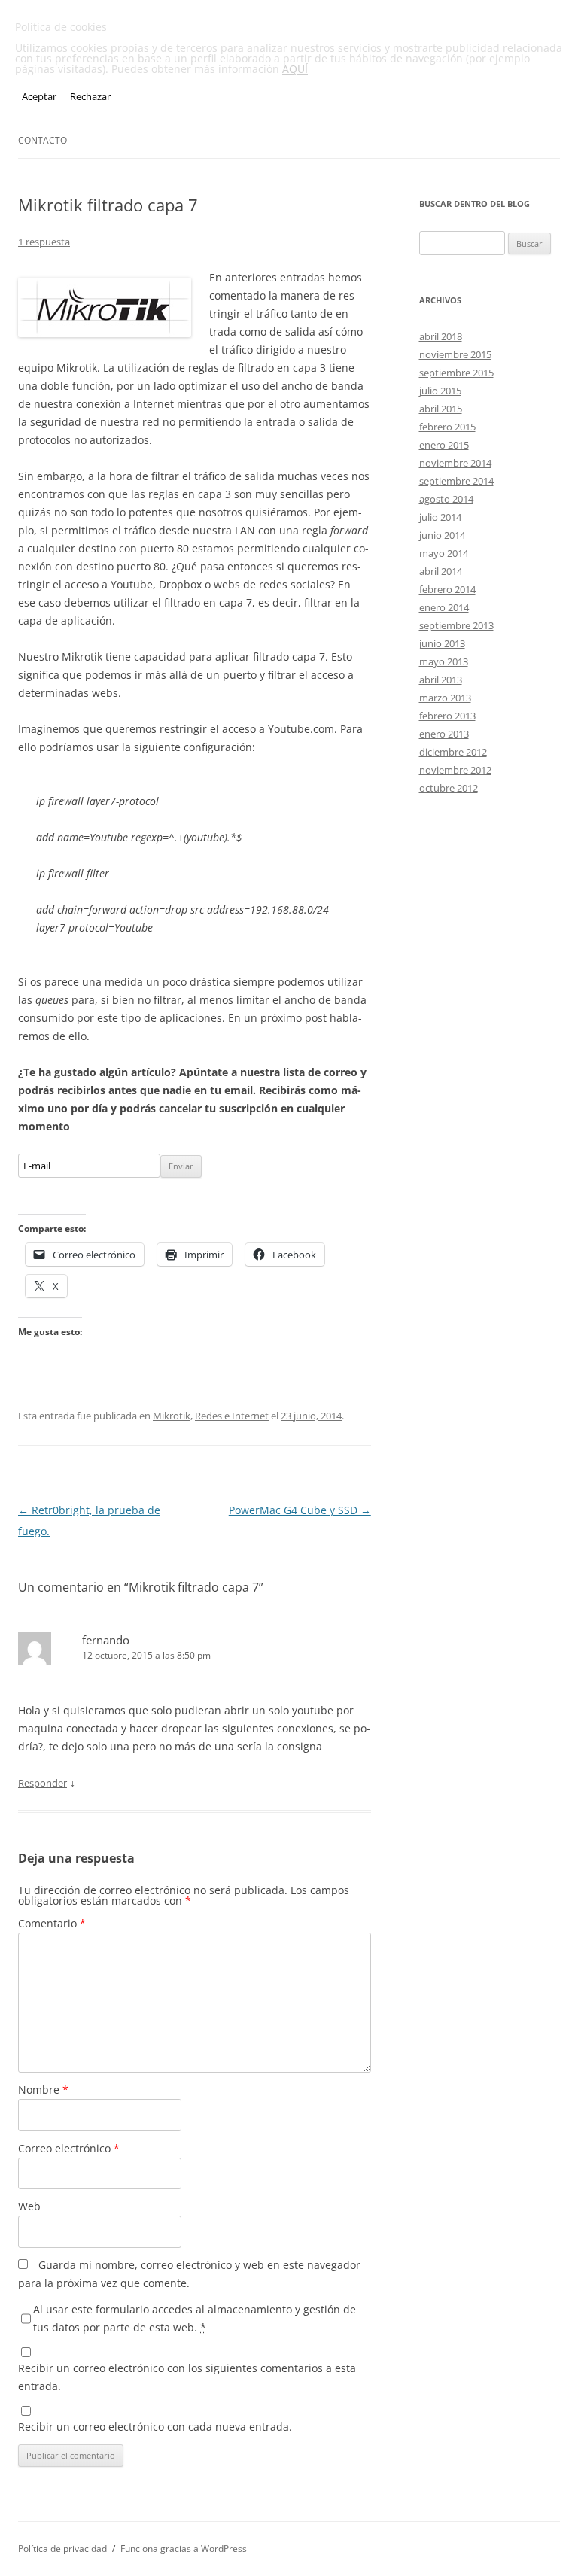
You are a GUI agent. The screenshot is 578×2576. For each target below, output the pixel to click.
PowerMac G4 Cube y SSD (300, 1510)
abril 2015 (441, 409)
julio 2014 (440, 517)
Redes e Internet (232, 1416)
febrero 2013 (447, 716)
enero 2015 (444, 445)
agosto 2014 (446, 499)
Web (29, 2206)
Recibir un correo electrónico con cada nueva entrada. (155, 2427)
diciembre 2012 (453, 752)
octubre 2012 (449, 788)
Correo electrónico (69, 2148)
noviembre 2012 (455, 770)
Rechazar (90, 96)
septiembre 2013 (456, 625)
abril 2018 (441, 336)
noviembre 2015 (455, 354)
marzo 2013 (445, 698)
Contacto (43, 140)
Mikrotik (172, 1416)
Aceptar (39, 96)
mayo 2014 (444, 553)
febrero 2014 (447, 589)
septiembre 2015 (456, 373)
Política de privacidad (62, 2549)
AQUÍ (295, 69)
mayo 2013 (444, 661)
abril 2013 (441, 680)
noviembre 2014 (455, 463)
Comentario (52, 1923)
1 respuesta (44, 242)
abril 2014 (441, 571)
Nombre (43, 2089)
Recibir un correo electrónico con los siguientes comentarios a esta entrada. (187, 2377)
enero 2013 (444, 734)
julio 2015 (440, 391)
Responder (43, 1783)
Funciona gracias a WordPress (184, 2549)
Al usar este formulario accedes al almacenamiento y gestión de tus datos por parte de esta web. (195, 2318)
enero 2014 (444, 607)
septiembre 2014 (456, 481)
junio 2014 (442, 535)
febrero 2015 (447, 427)
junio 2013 (442, 643)
